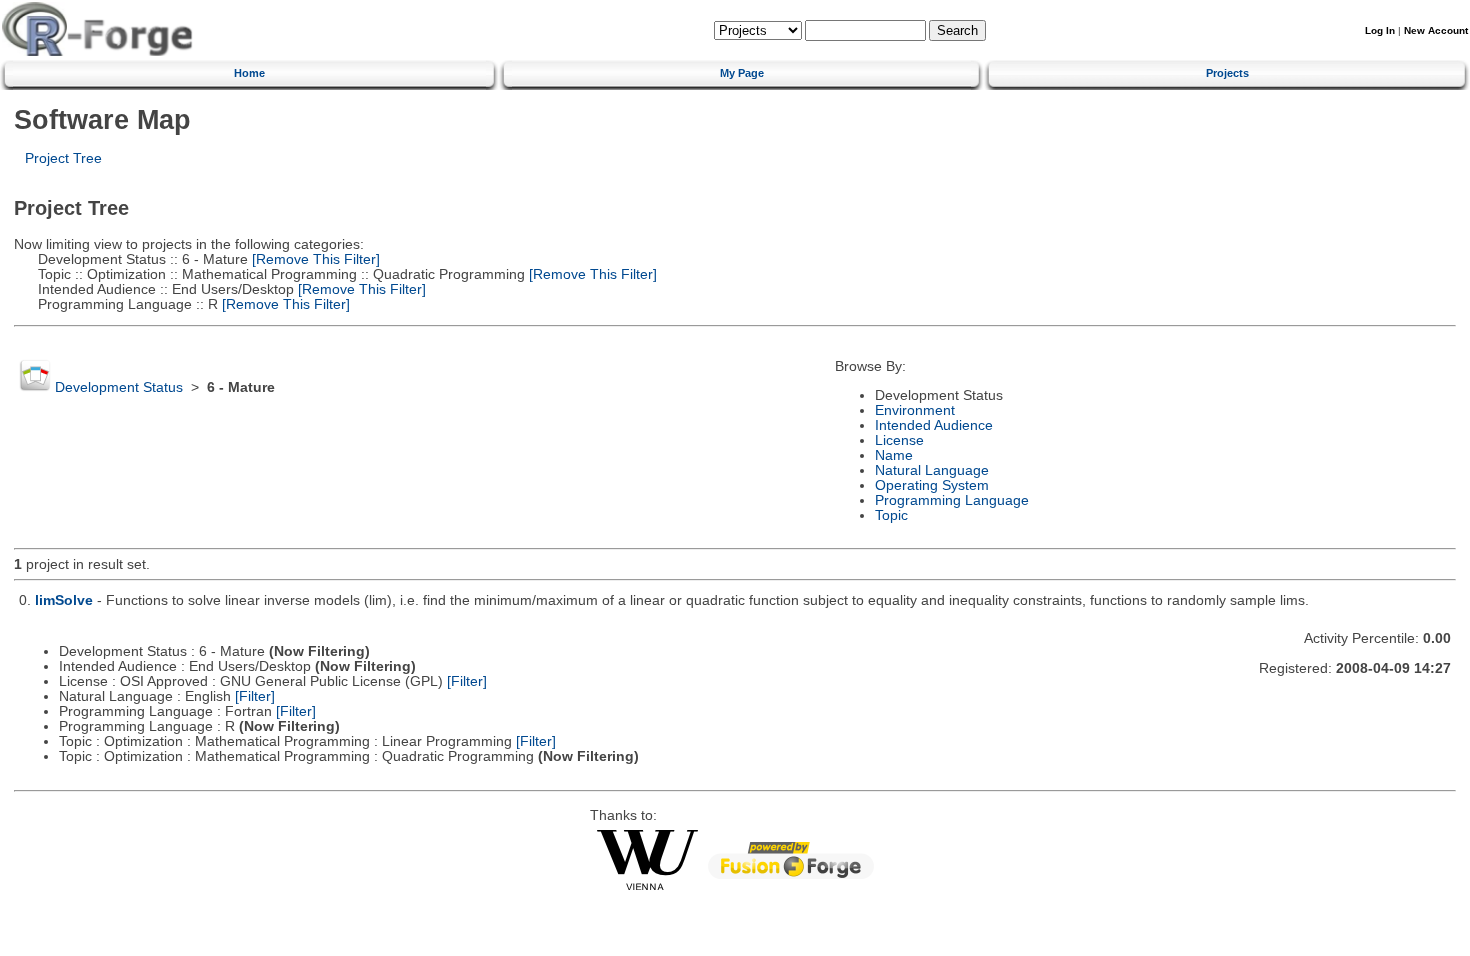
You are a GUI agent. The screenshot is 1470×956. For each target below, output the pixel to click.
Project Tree (63, 158)
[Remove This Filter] (314, 259)
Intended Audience (934, 425)
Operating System (932, 485)
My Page (742, 73)
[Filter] (467, 681)
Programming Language (952, 500)
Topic (891, 515)
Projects (1227, 73)
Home (249, 73)
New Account (1436, 30)
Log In (1380, 30)
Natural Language (932, 470)
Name (894, 455)
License (899, 440)
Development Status (119, 387)
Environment (915, 410)
